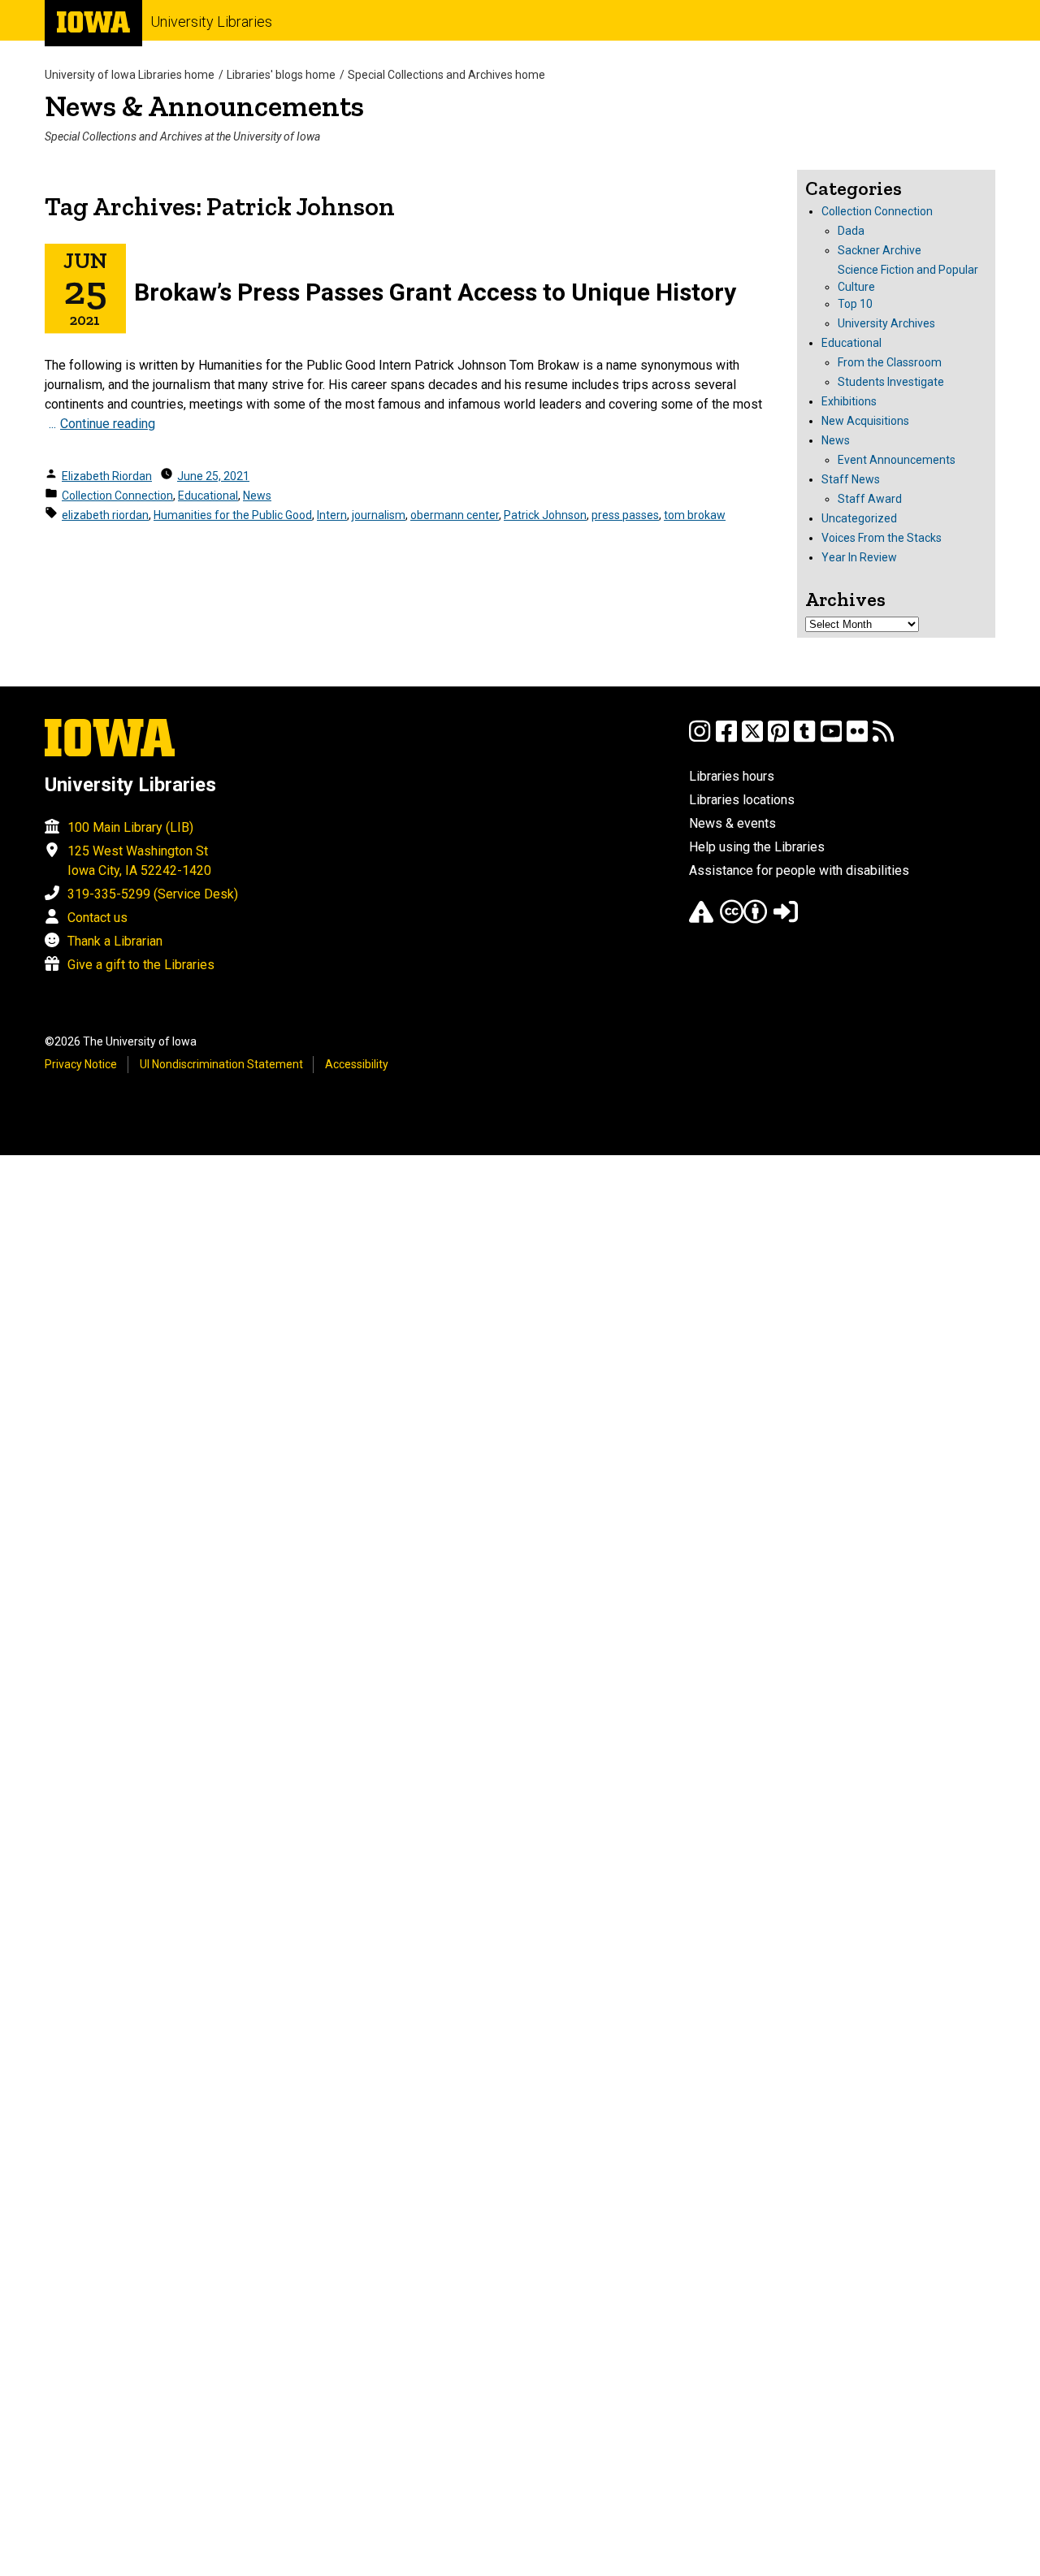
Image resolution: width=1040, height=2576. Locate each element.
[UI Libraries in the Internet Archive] (701, 919)
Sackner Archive (880, 250)
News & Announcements (204, 106)
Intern (332, 515)
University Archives (886, 323)
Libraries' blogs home (281, 75)
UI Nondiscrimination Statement (221, 1064)
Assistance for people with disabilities (799, 870)
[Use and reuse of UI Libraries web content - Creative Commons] (743, 919)
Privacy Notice (81, 1064)
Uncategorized (859, 518)
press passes (625, 515)
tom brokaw (695, 515)
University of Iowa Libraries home (130, 75)
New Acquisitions (865, 421)
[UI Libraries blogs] (883, 739)
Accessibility (357, 1064)
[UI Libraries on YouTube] (831, 739)
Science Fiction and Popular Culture (908, 278)
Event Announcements (897, 460)
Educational (208, 496)
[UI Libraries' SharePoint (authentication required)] (786, 919)
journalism (379, 515)
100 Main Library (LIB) (130, 827)
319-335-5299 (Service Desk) (153, 894)
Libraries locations (742, 800)
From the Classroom (890, 362)
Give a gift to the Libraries (141, 965)
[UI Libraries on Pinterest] (778, 739)
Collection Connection (117, 496)
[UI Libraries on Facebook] (726, 739)
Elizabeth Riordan (107, 476)
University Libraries (211, 22)
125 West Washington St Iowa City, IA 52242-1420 (139, 861)
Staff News (851, 479)
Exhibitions (849, 401)
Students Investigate (891, 382)
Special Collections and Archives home (446, 75)
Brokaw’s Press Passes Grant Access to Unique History (435, 292)
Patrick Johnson (545, 515)
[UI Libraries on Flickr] (857, 739)
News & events (732, 823)
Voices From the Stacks (882, 538)
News (257, 496)
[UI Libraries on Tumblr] (804, 739)
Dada (851, 231)
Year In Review (859, 557)
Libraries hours (732, 776)
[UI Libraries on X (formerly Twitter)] (752, 739)
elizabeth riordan (105, 515)
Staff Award (870, 499)
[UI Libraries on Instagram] (700, 739)
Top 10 (855, 304)
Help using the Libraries (757, 847)
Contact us (97, 918)
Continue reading (108, 424)
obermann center (455, 515)
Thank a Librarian (115, 941)
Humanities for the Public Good (233, 515)
